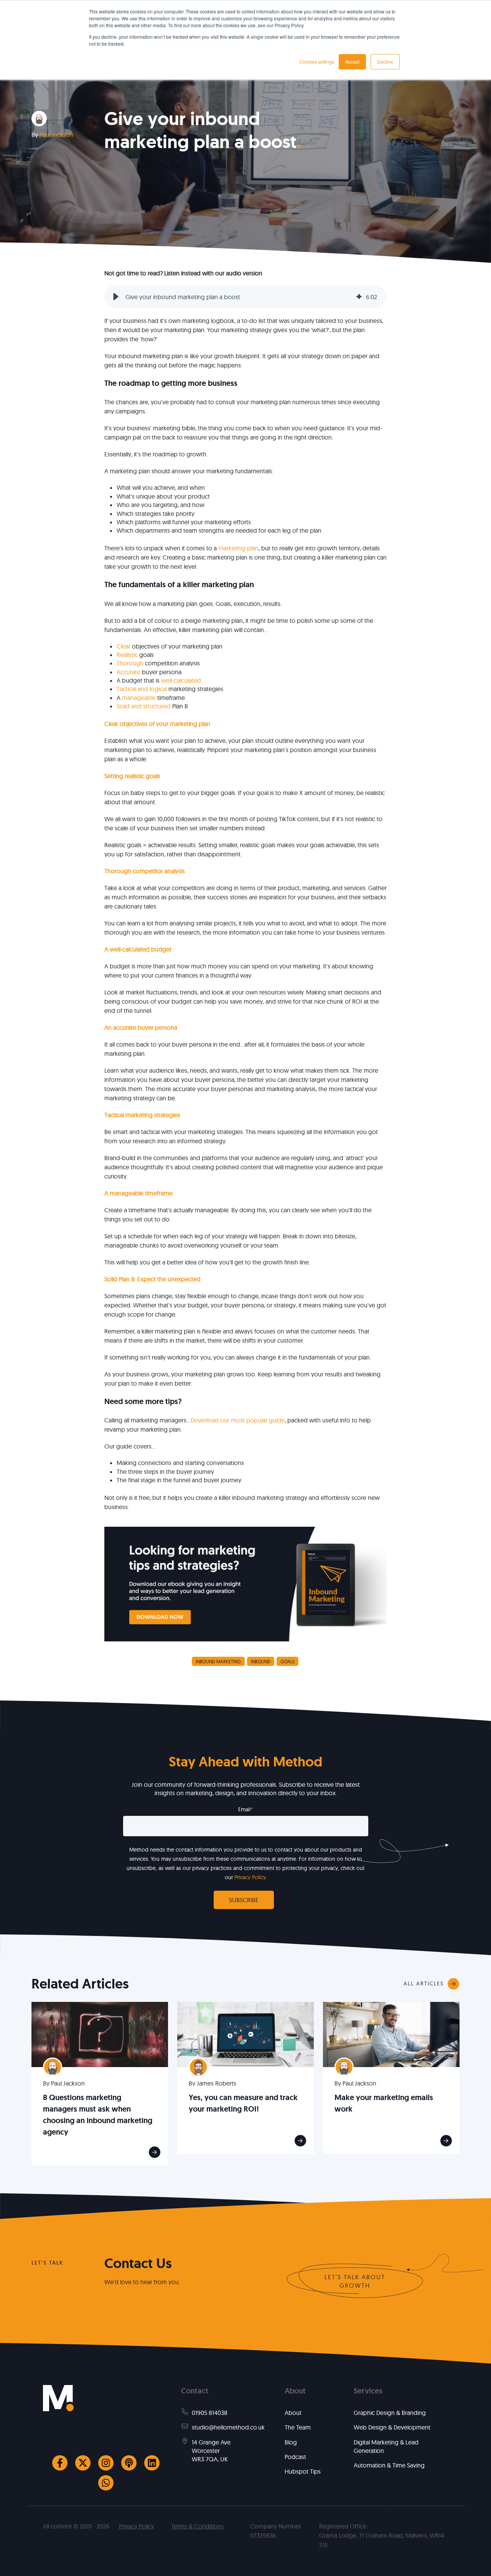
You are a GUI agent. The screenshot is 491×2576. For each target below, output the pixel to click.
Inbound (261, 1662)
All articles (424, 1983)
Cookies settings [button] (317, 62)
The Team (298, 2427)
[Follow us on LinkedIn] (152, 2463)
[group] (245, 297)
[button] (116, 297)
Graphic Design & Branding (390, 2413)
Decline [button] (385, 62)
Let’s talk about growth (355, 2281)
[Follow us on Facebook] (60, 2463)
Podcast (295, 2457)
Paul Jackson (56, 135)
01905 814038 (210, 2413)
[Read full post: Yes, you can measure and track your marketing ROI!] (245, 2034)
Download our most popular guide (238, 1420)
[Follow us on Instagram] (106, 2463)
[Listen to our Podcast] (129, 2463)
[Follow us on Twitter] (83, 2463)
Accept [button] (352, 62)
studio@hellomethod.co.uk (228, 2427)
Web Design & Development (392, 2427)
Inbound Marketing (218, 1662)
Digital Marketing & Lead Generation (386, 2446)
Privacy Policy (250, 1877)
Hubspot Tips (303, 2471)
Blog (291, 2442)
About (293, 2413)
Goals (288, 1662)
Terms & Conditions (197, 2526)
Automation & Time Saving (389, 2465)
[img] (359, 297)
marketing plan (238, 548)
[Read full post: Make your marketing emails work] (391, 2034)
